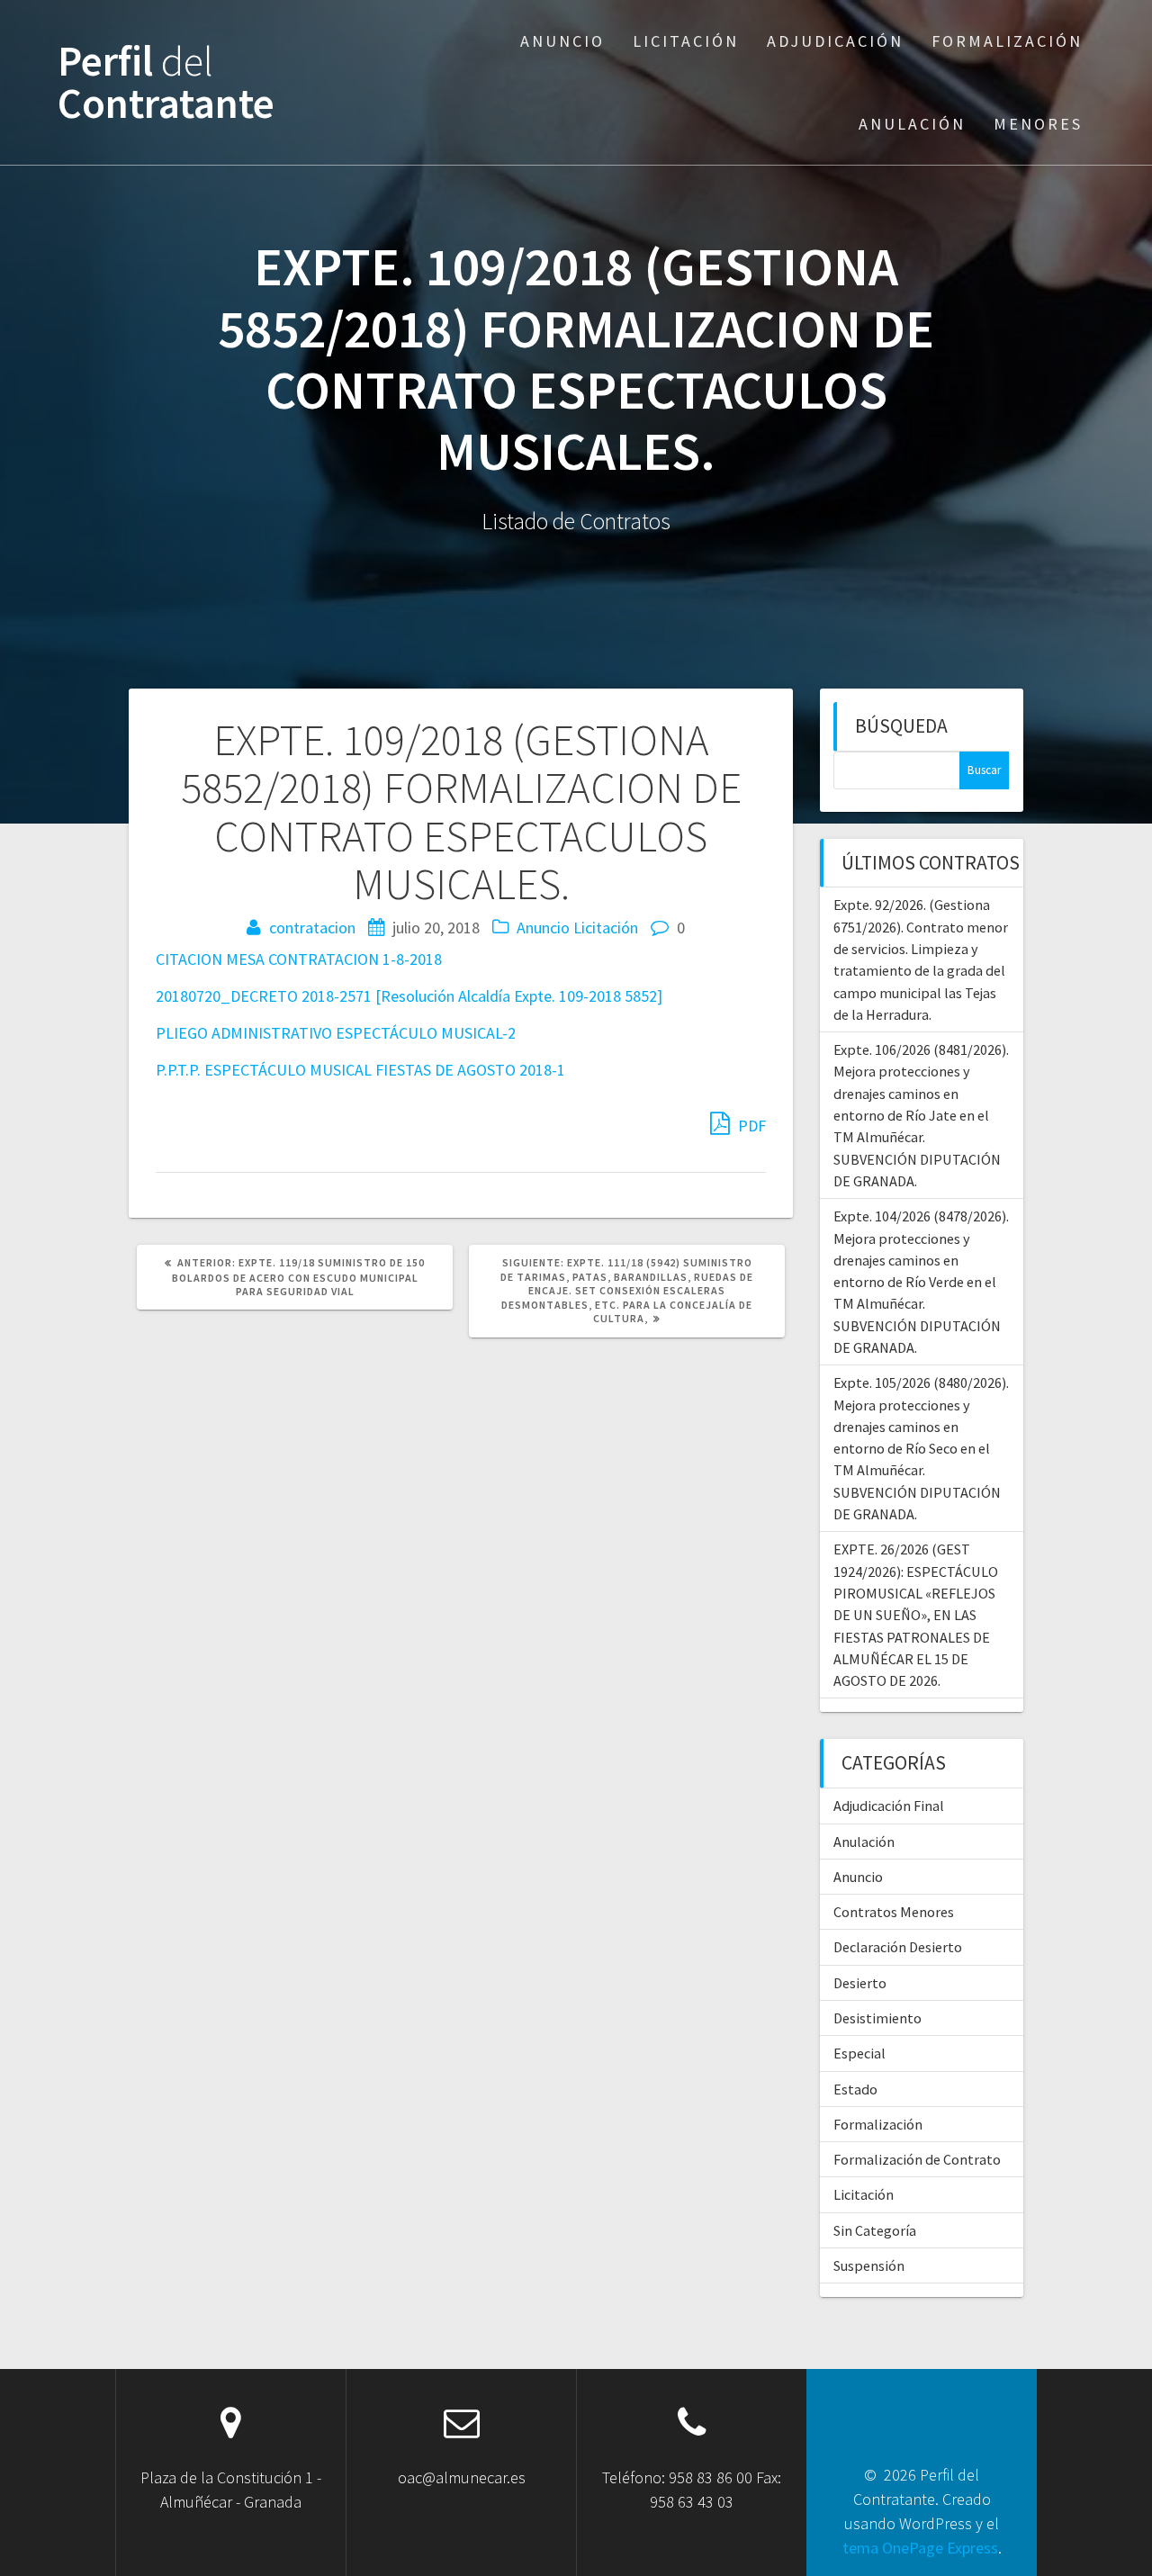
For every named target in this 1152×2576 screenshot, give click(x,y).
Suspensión (869, 2265)
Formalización (1007, 41)
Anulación (912, 124)
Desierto (860, 1983)
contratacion (312, 928)
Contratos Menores (894, 1912)
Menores (1038, 124)
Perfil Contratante (166, 83)
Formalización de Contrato (917, 2159)
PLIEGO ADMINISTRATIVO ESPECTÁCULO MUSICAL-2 (336, 1033)
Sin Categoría (875, 2230)
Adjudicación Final (889, 1806)
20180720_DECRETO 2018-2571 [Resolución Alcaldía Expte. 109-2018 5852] (409, 996)
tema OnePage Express (920, 2548)
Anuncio (562, 41)
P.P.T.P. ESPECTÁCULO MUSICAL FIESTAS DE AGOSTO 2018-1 (360, 1070)
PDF (750, 1126)
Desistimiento (877, 2018)
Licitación (686, 41)
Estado (855, 2089)
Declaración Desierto (898, 1947)
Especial (859, 2053)
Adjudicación (835, 41)
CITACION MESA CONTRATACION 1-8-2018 (299, 959)
